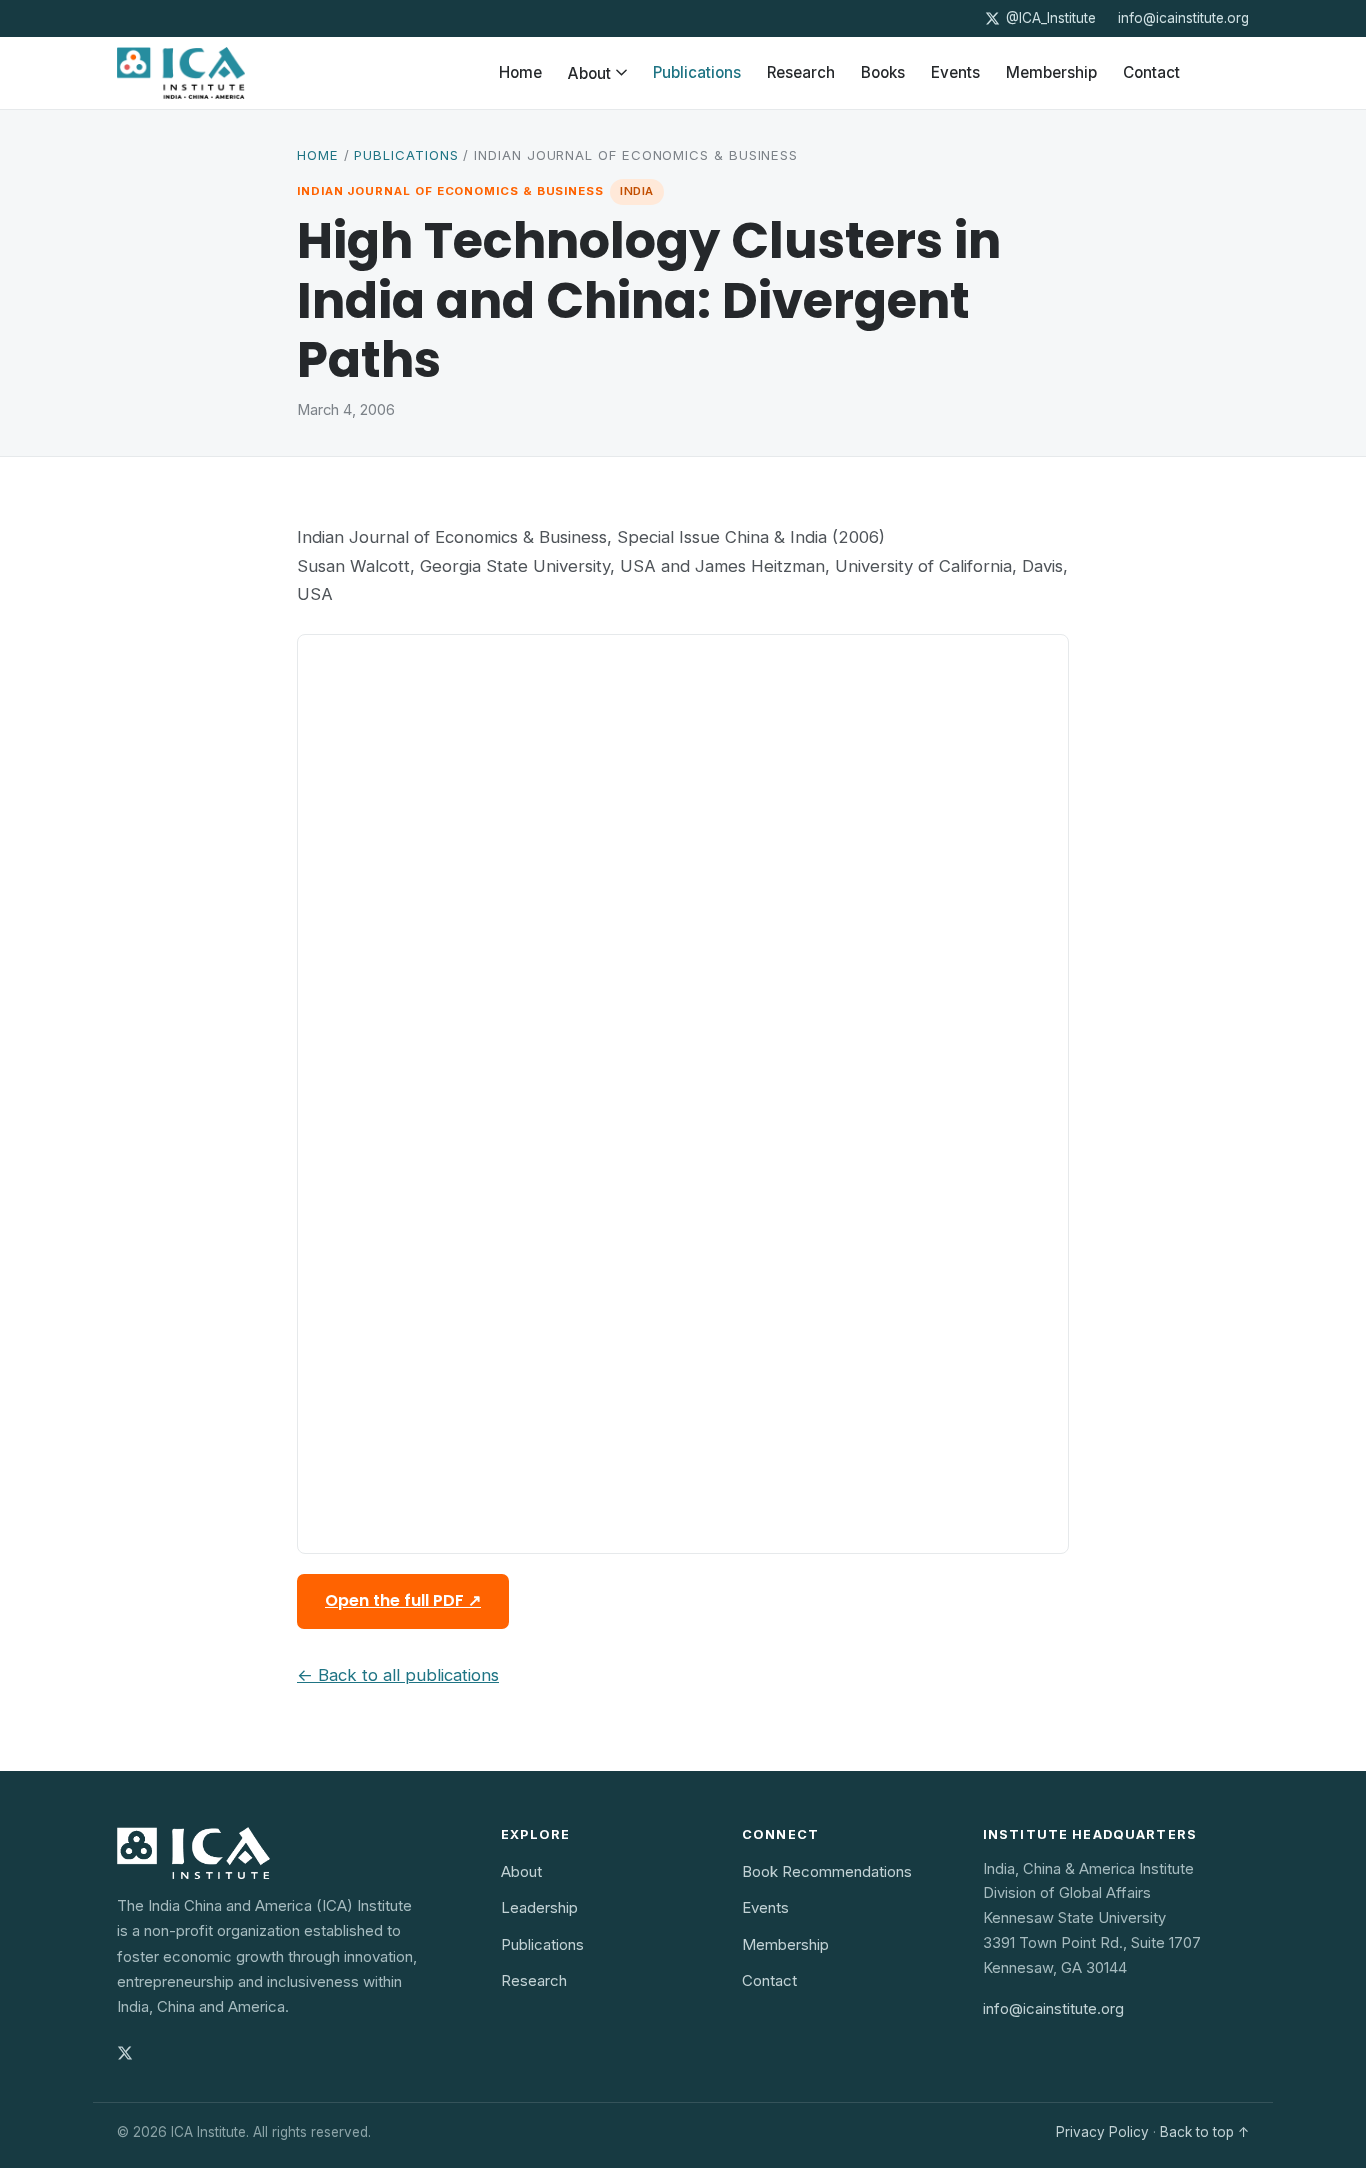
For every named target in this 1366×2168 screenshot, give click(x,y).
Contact (1151, 72)
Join (1221, 72)
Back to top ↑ (1204, 2132)
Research (801, 72)
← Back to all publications (398, 1675)
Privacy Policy (1102, 2132)
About (589, 72)
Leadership (539, 1907)
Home (520, 72)
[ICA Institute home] (181, 73)
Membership (1051, 72)
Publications (697, 72)
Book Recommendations (827, 1871)
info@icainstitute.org (1183, 18)
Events (955, 72)
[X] (125, 2053)
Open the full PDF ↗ (403, 1600)
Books (883, 72)
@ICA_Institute (1051, 18)
